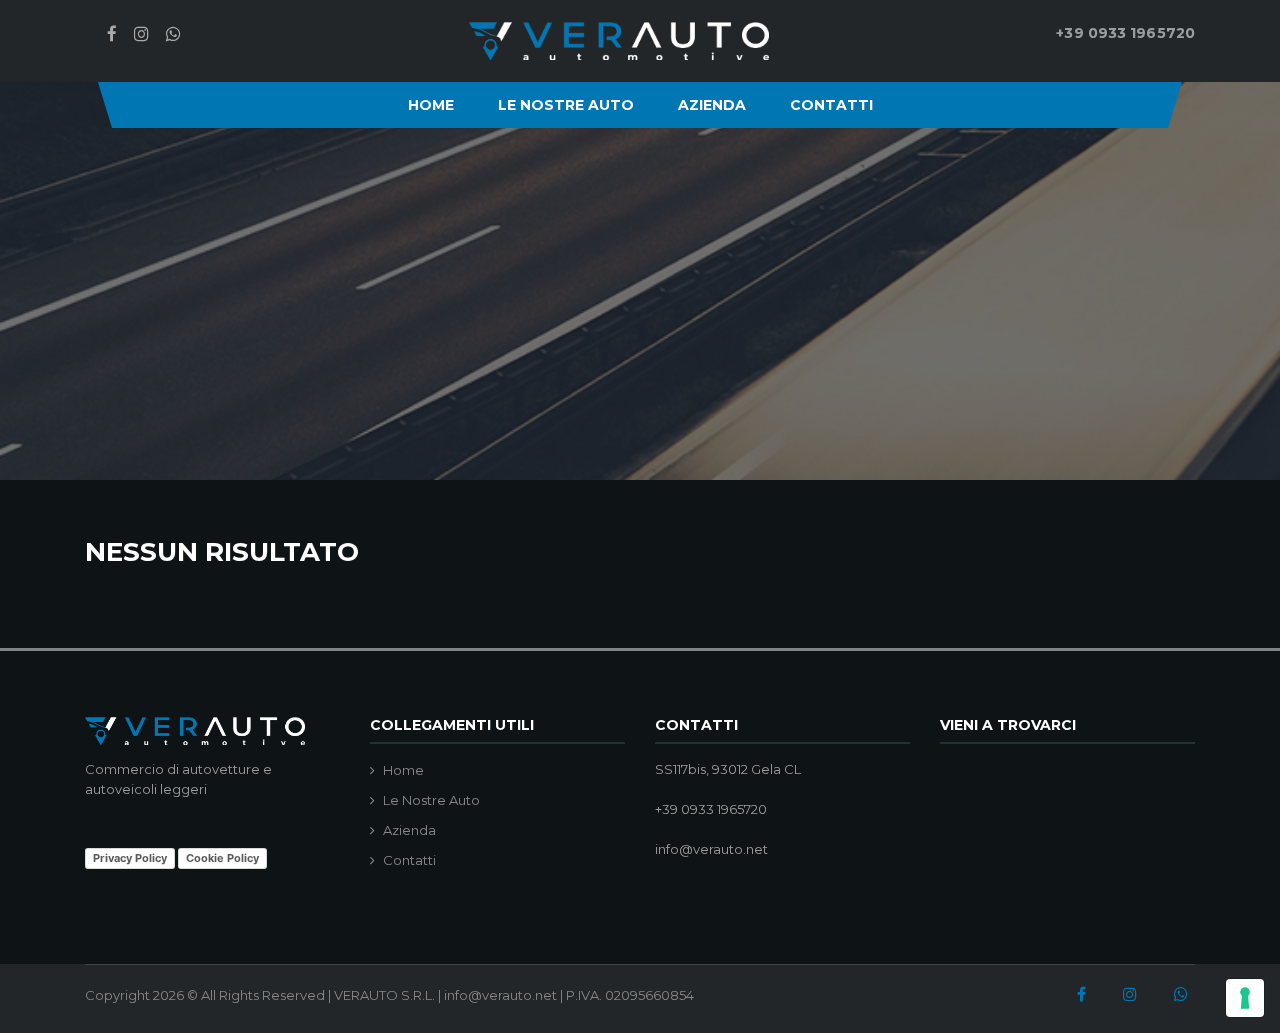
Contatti (831, 105)
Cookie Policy (222, 858)
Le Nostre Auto (566, 105)
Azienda (712, 105)
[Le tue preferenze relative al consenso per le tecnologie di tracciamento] (1245, 998)
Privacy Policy (130, 858)
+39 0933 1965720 (1125, 33)
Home (431, 105)
